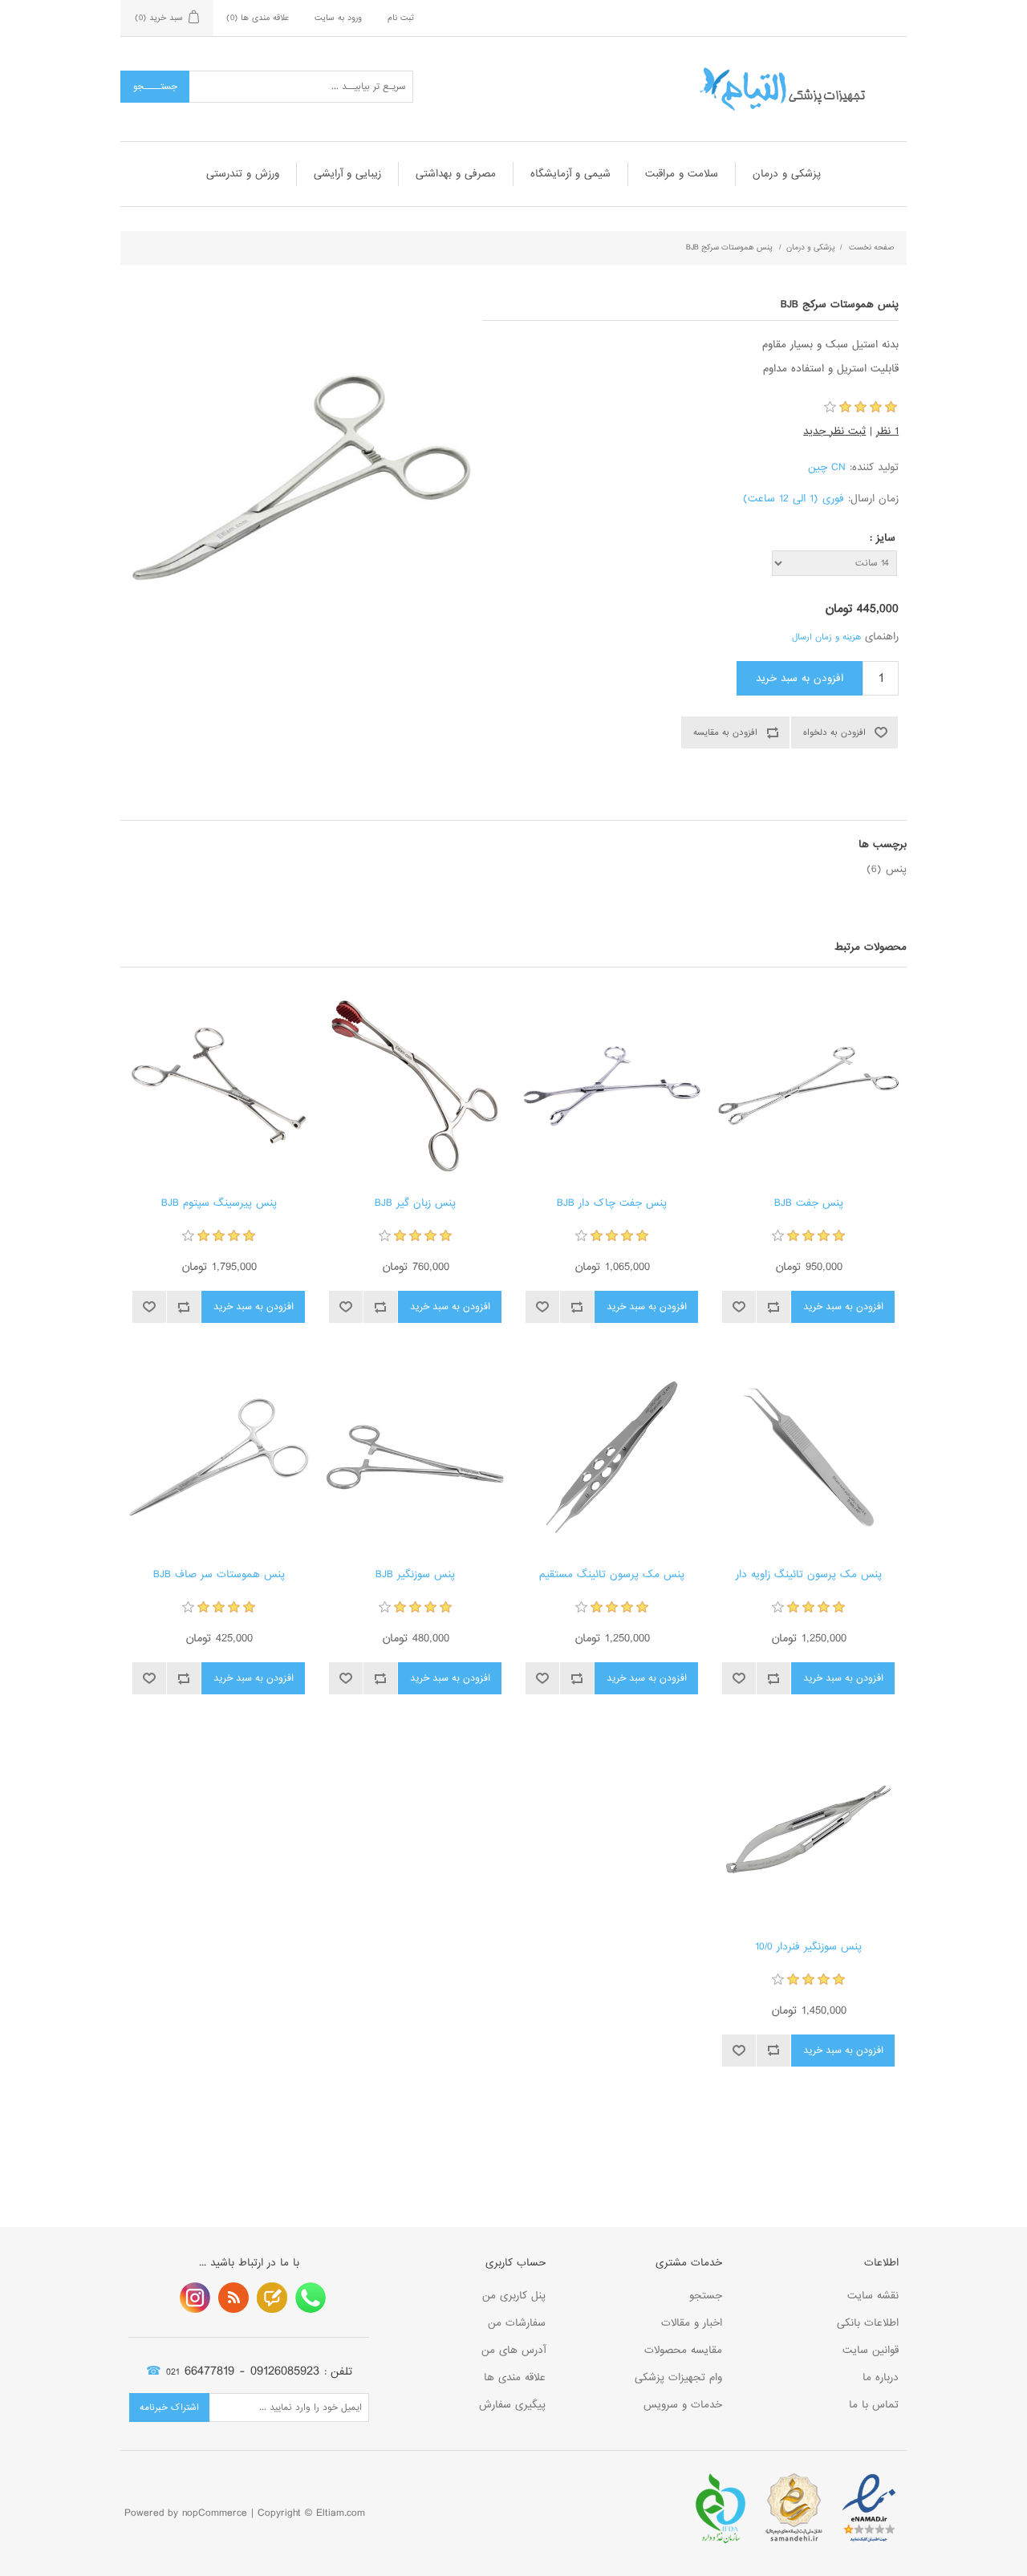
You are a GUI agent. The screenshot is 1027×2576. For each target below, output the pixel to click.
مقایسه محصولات (683, 2350)
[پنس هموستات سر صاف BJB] (219, 1457)
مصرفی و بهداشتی (456, 174)
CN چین (827, 467)
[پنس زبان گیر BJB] (415, 1086)
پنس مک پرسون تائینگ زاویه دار (809, 1575)
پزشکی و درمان (787, 174)
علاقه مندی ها (515, 2377)
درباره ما (881, 2377)
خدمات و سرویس (683, 2405)
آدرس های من (513, 2350)
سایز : (883, 538)
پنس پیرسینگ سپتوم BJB (219, 1203)
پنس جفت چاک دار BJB (612, 1203)
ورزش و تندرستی (243, 174)
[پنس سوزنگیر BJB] (415, 1457)
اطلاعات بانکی (868, 2323)
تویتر (272, 2298)
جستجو (706, 2296)
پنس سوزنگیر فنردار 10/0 (808, 1947)
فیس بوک (311, 2298)
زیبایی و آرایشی (347, 174)
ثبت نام (401, 18)
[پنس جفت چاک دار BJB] (612, 1086)
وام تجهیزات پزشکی (678, 2377)
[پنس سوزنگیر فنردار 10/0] (808, 1829)
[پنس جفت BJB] (808, 1086)
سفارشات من (517, 2323)
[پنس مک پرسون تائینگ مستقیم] (612, 1457)
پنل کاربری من (514, 2296)
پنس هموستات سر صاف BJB (219, 1575)
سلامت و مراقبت (682, 174)
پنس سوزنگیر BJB (415, 1575)
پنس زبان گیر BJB (415, 1203)
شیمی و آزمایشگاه (570, 174)
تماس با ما (874, 2405)
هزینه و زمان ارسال (826, 637)
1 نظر (887, 431)
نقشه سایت (873, 2296)
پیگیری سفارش (512, 2405)
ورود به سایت (338, 18)
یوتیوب (195, 2298)
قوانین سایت (871, 2350)
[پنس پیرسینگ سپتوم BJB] (219, 1086)
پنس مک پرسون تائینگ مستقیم (612, 1575)
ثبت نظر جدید (834, 431)
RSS (233, 2298)
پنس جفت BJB (809, 1203)
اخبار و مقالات (692, 2323)
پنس (896, 869)
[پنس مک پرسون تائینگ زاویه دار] (808, 1457)
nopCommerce (215, 2513)
